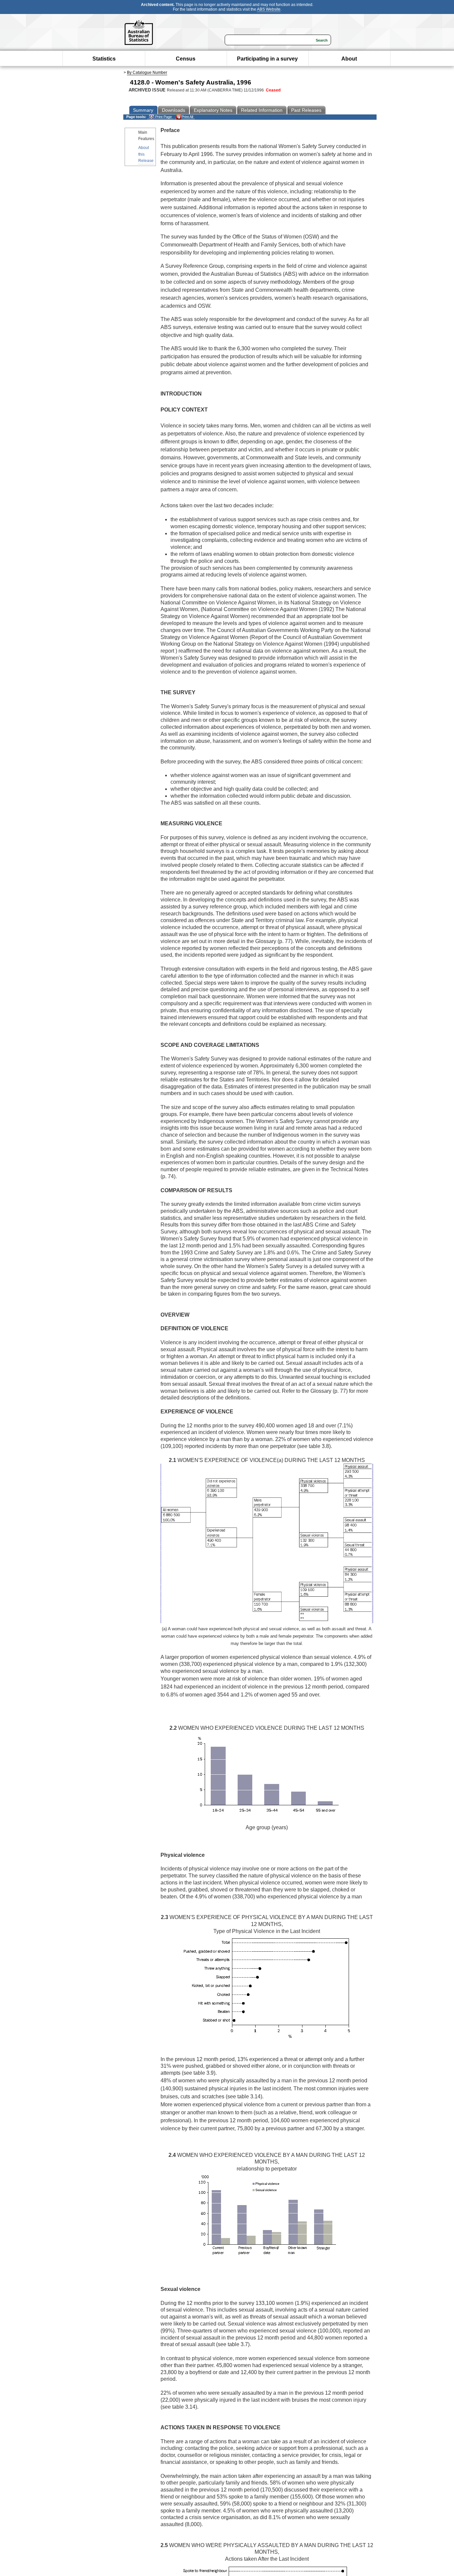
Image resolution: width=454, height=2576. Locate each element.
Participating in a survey (267, 59)
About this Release (146, 154)
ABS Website (269, 9)
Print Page (163, 117)
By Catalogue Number (147, 73)
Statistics (104, 59)
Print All (187, 117)
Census (186, 59)
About (349, 59)
